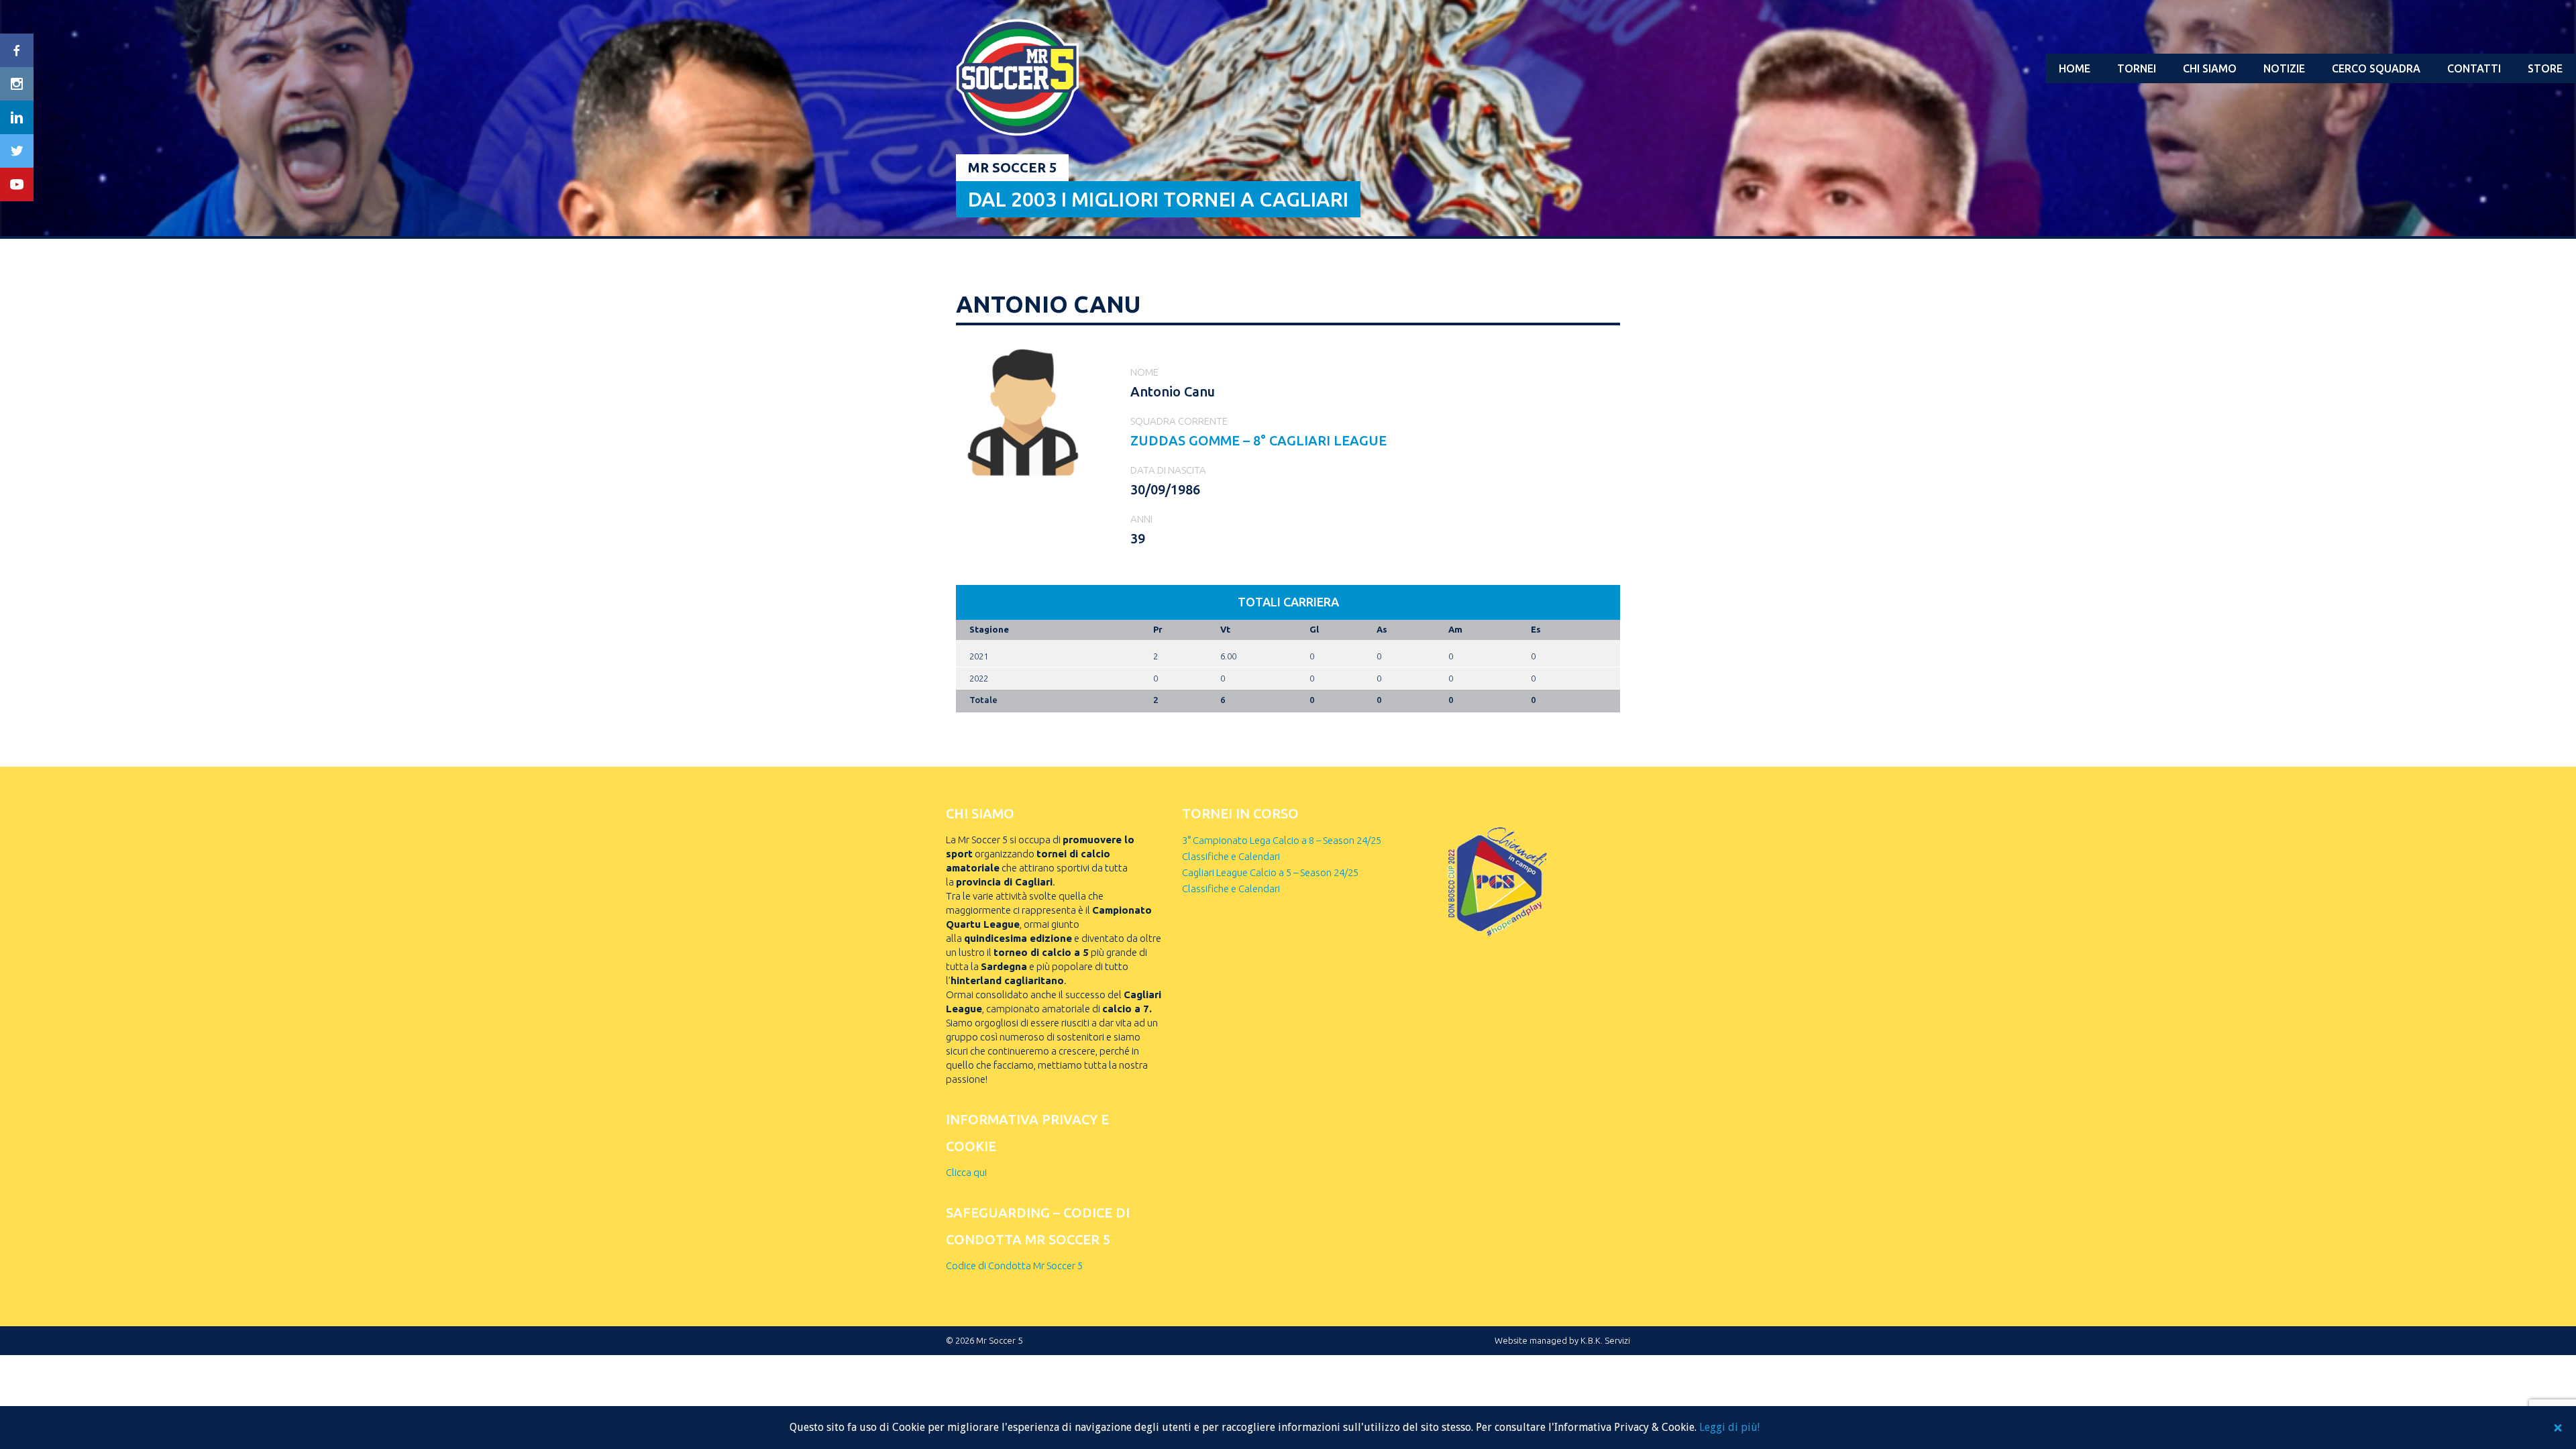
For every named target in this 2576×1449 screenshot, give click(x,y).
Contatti (2474, 68)
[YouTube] (17, 184)
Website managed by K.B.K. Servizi (1562, 1340)
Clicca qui (966, 1172)
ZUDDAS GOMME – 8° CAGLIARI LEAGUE (1258, 440)
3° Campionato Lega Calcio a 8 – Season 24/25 (1282, 840)
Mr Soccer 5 (1012, 167)
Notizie (2284, 68)
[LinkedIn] (17, 117)
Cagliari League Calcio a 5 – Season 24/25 (1270, 872)
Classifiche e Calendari (1231, 856)
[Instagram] (17, 84)
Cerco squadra (2376, 68)
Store (2545, 68)
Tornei (2137, 68)
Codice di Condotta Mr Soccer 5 (1014, 1266)
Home (2075, 68)
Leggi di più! (1729, 1427)
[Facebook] (17, 50)
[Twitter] (17, 151)
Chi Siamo (2210, 68)
